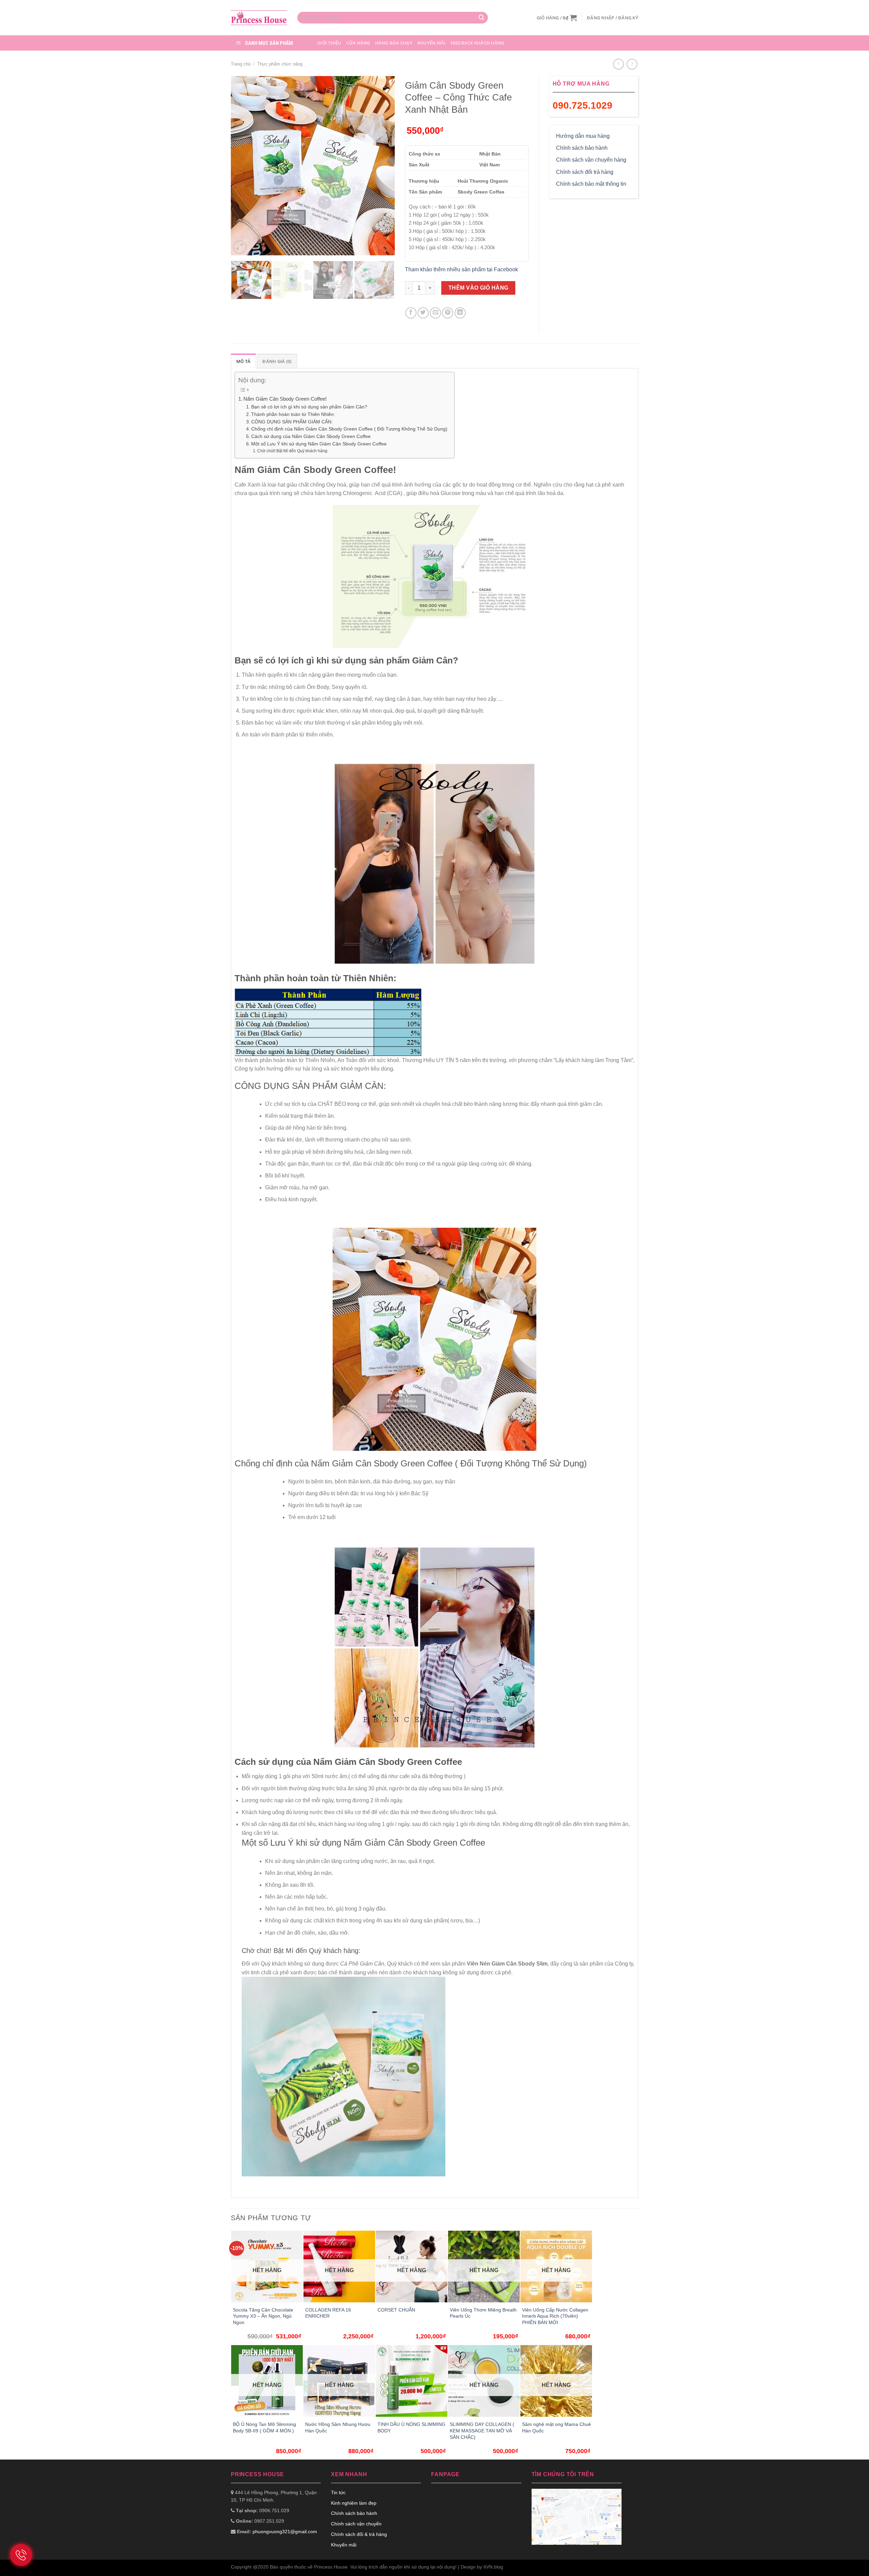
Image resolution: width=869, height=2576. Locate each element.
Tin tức (338, 2492)
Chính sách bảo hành (582, 148)
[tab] (243, 361)
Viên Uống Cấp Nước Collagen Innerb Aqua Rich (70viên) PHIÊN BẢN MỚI (555, 2316)
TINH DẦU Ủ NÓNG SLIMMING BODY (411, 2427)
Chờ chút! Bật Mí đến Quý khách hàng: (293, 451)
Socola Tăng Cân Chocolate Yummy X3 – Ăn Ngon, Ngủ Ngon (263, 2316)
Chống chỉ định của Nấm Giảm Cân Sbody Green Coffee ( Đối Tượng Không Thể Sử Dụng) (349, 429)
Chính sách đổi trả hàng (585, 172)
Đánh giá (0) (277, 361)
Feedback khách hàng (477, 43)
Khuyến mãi (431, 43)
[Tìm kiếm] (481, 18)
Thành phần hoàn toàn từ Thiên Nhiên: (293, 414)
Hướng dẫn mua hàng (583, 136)
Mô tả (243, 361)
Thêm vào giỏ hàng (478, 288)
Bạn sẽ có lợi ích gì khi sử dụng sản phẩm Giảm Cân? (309, 407)
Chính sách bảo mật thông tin (591, 184)
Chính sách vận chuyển (356, 2524)
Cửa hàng (358, 43)
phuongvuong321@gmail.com (285, 2532)
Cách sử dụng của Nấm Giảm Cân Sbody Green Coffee (311, 436)
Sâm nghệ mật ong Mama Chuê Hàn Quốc (557, 2427)
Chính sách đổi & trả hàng (359, 2534)
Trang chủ (241, 64)
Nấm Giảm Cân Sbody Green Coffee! (285, 399)
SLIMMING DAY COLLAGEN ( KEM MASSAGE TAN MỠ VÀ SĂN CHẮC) (482, 2431)
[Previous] (243, 166)
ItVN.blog (493, 2567)
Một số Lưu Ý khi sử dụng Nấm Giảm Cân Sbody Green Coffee (319, 444)
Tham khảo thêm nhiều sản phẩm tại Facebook (461, 269)
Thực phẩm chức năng (280, 64)
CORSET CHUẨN (396, 2310)
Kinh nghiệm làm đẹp (354, 2503)
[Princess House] (259, 17)
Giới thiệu (329, 43)
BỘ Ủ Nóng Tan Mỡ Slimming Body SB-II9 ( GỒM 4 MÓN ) (264, 2427)
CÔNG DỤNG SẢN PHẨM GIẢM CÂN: (292, 422)
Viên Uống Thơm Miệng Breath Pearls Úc (483, 2313)
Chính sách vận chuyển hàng (591, 160)
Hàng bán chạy (394, 43)
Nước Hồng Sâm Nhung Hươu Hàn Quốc (338, 2427)
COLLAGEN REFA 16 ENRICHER (328, 2313)
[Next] (383, 166)
